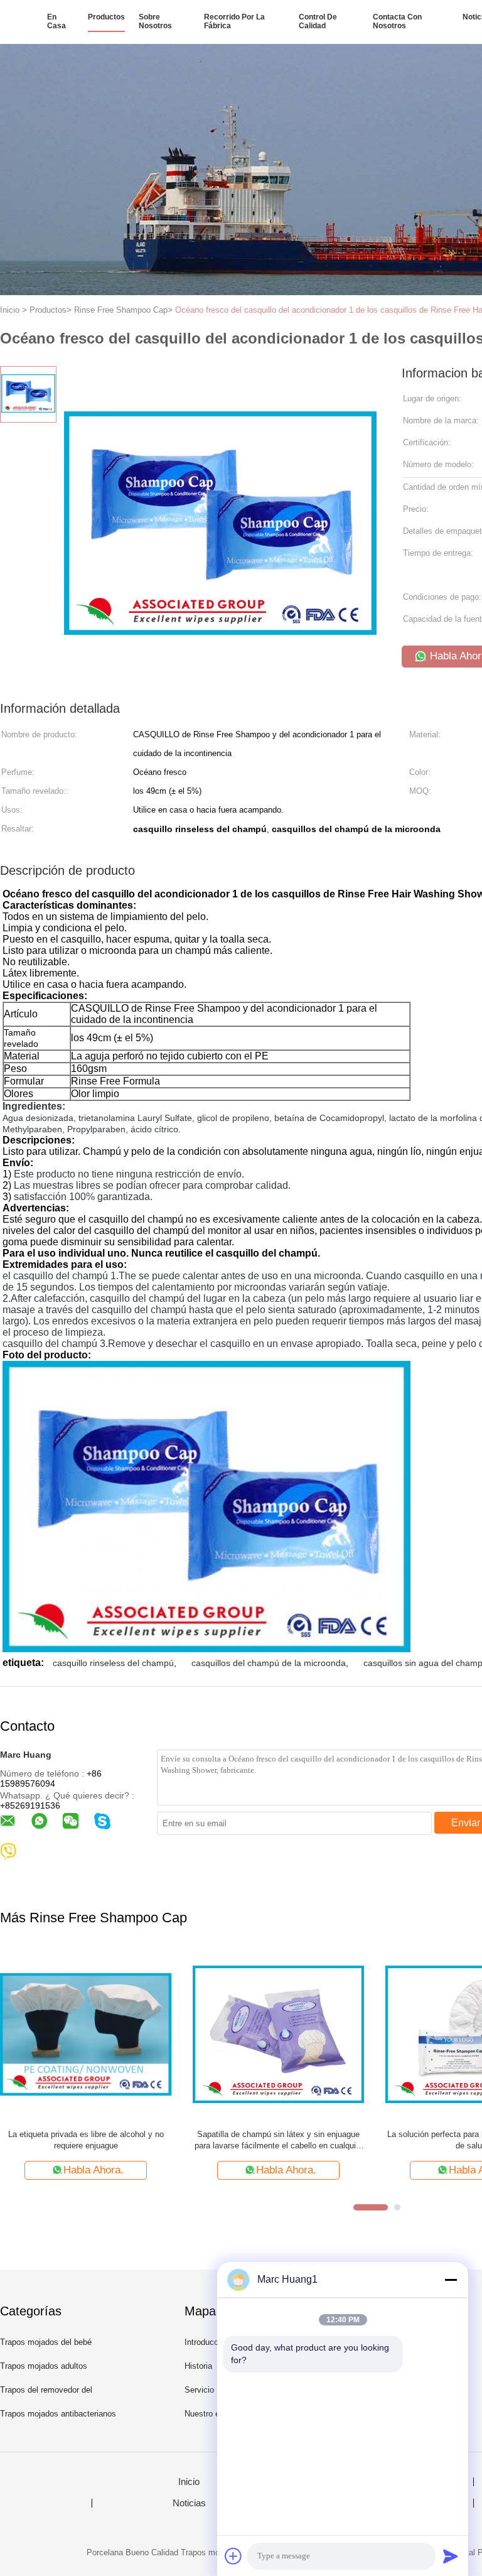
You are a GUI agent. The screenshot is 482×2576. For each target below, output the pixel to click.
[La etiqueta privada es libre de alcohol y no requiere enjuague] (86, 2034)
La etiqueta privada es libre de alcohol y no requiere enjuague (86, 2140)
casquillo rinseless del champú (113, 1663)
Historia (198, 2366)
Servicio (199, 2390)
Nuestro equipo (212, 2414)
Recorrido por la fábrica (234, 21)
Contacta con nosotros (397, 21)
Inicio (189, 2482)
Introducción (207, 2342)
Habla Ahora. (94, 2170)
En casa (56, 21)
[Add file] (233, 2556)
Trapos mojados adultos (44, 2366)
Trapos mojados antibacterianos (58, 2414)
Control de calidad (318, 21)
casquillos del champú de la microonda (269, 1663)
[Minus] (451, 2280)
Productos (106, 17)
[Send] (451, 2556)
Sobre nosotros (155, 21)
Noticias (189, 2503)
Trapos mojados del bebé (46, 2342)
